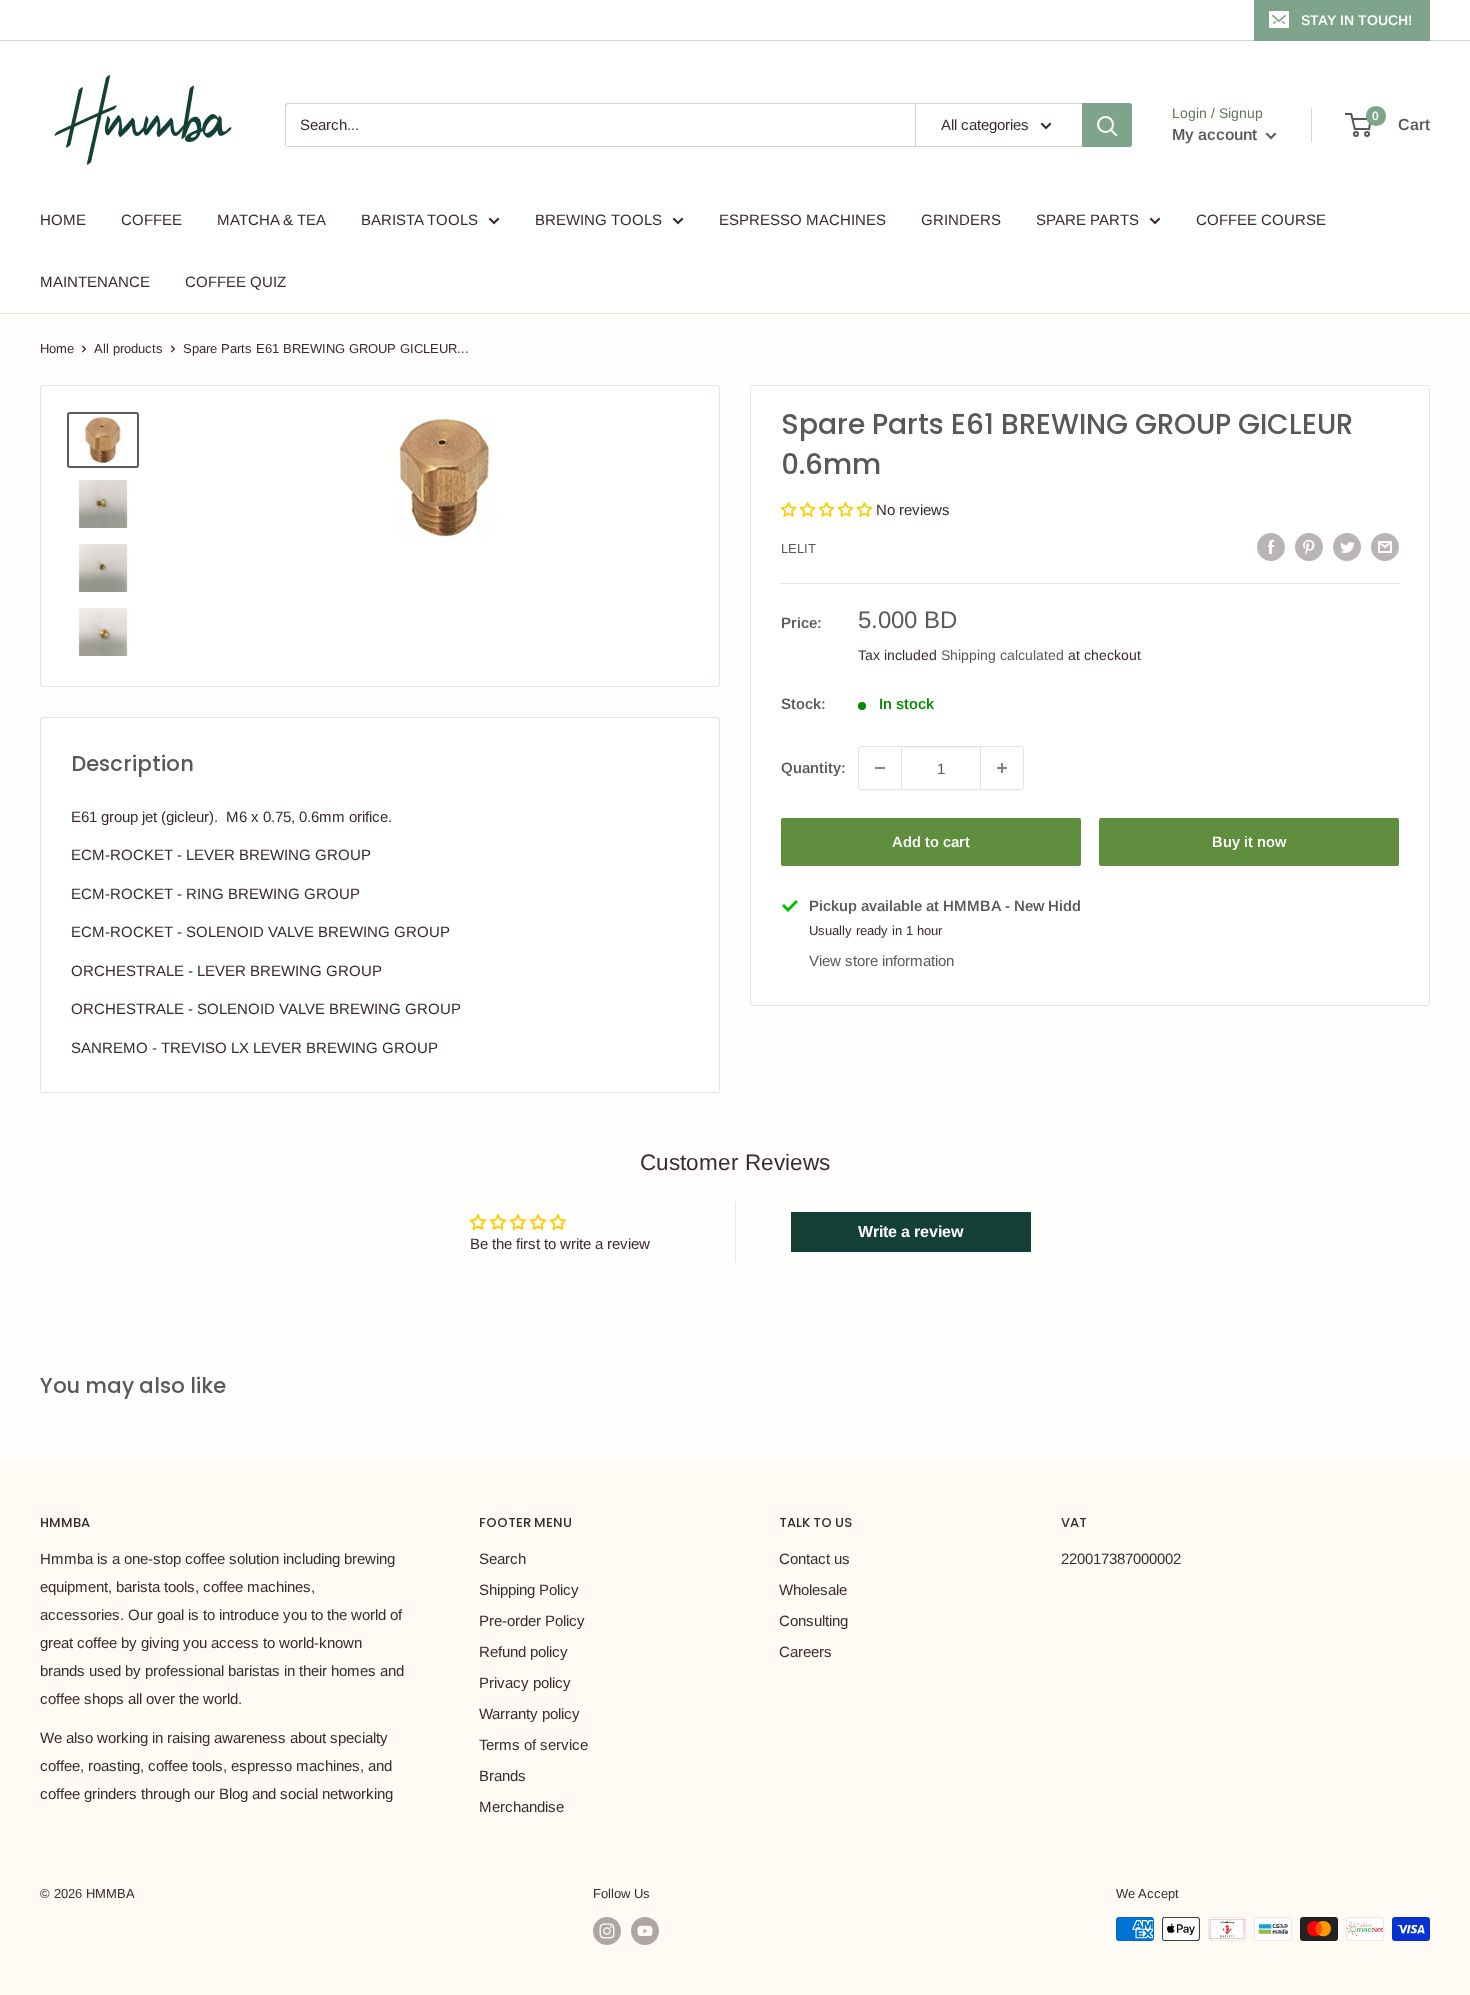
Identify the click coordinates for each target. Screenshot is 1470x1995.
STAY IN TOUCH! (1356, 20)
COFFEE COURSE (1261, 219)
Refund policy (523, 1651)
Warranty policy (529, 1713)
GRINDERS (961, 219)
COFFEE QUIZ (235, 281)
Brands (502, 1775)
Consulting (813, 1620)
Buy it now (1249, 841)
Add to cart (931, 841)
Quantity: (813, 767)
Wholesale (813, 1589)
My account (1216, 134)
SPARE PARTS (1087, 219)
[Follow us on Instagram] (607, 1931)
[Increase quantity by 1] (1002, 768)
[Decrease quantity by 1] (880, 768)
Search (502, 1558)
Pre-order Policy (532, 1620)
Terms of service (533, 1744)
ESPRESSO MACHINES (802, 219)
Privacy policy (525, 1682)
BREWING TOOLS (598, 219)
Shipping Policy (529, 1589)
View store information (881, 960)
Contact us (814, 1558)
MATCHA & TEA (271, 219)
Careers (805, 1651)
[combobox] (600, 125)
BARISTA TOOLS (419, 219)
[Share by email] (1385, 546)
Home (57, 348)
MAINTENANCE (95, 281)
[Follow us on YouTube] (645, 1931)
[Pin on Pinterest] (1309, 546)
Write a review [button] (910, 1231)
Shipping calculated (1002, 655)
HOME (63, 219)
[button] (828, 509)
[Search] (1107, 125)
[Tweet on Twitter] (1347, 546)
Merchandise (521, 1806)
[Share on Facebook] (1271, 546)
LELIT (798, 548)
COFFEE (151, 219)
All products (128, 348)
